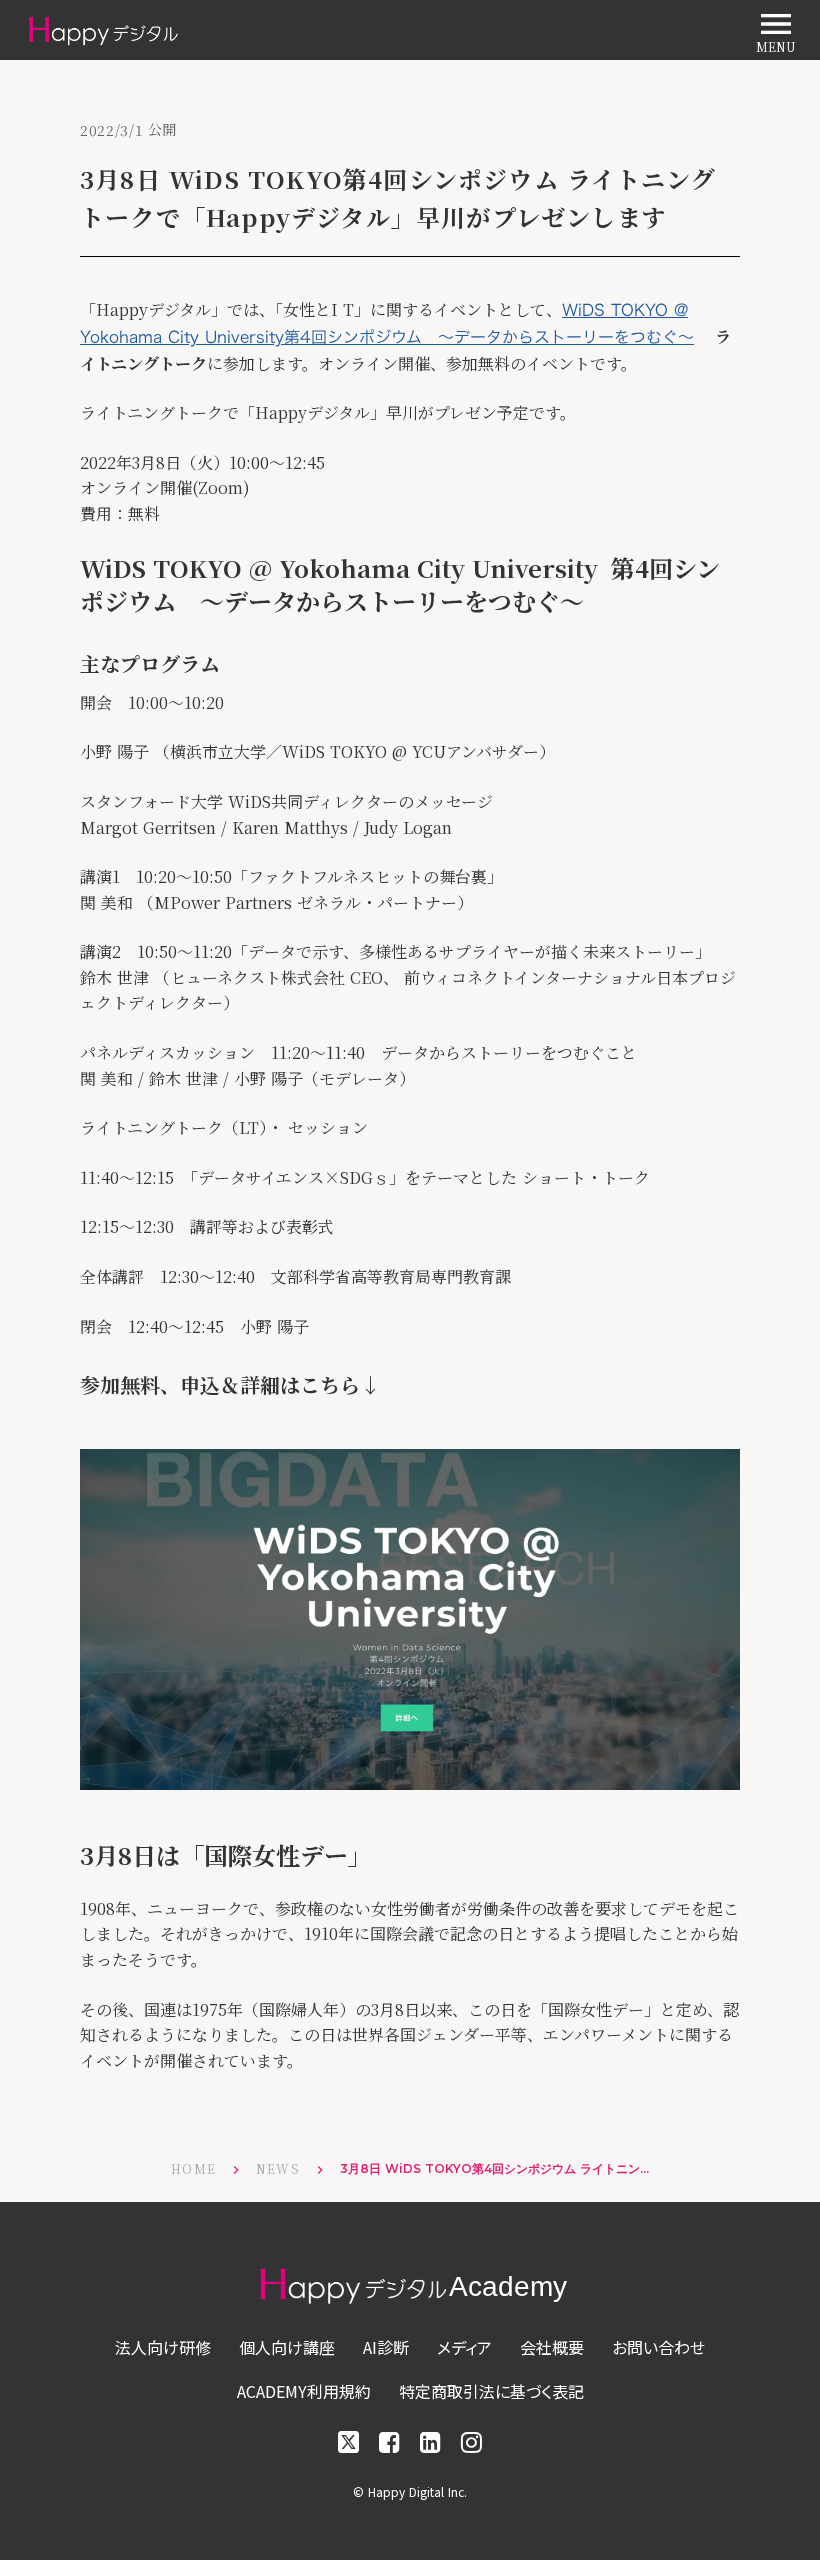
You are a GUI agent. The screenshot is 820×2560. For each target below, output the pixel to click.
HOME (193, 2169)
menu (776, 24)
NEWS (278, 2169)
